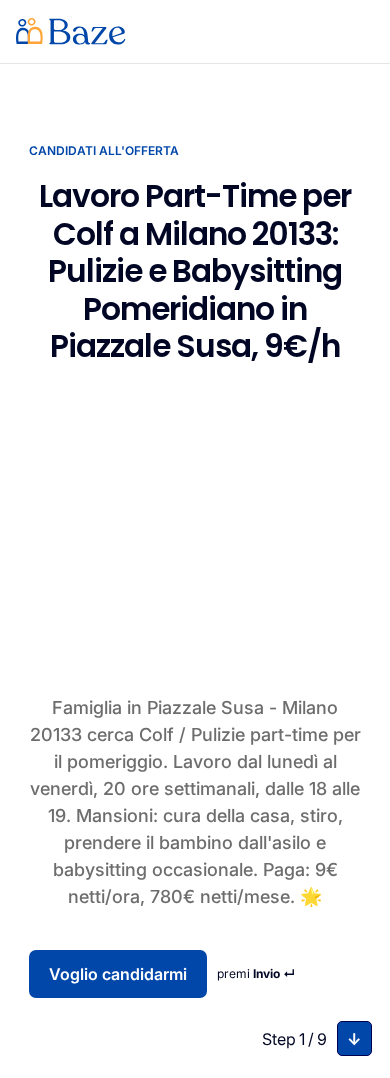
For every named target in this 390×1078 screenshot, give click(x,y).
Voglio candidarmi (118, 974)
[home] (71, 31)
